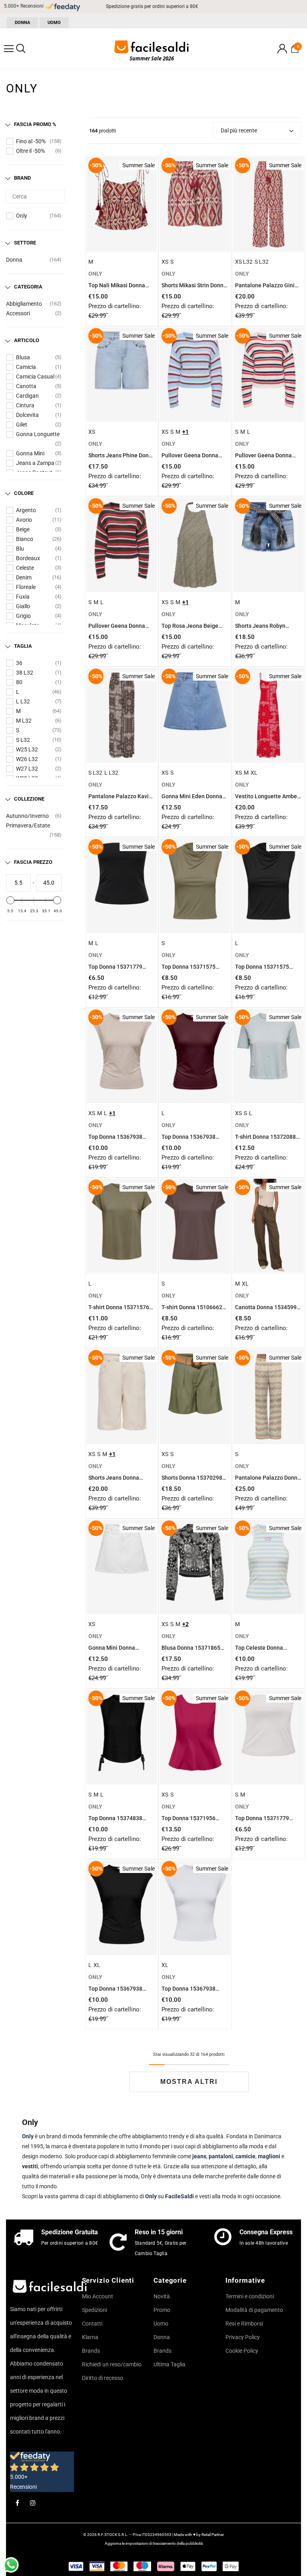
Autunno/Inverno (27, 816)
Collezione (29, 799)
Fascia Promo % (35, 124)
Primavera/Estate (28, 825)
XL (254, 773)
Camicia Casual (35, 377)
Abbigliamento (24, 304)
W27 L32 (27, 769)
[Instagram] (33, 2503)
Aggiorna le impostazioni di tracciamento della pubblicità (154, 2543)
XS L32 (244, 262)
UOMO (54, 23)
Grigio (23, 616)
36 (19, 663)
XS (165, 262)
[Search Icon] (21, 49)
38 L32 (25, 673)
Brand (22, 178)
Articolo (27, 340)
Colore (24, 493)
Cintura (25, 405)
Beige (23, 529)
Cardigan (27, 396)
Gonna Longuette (38, 434)
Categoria (28, 287)
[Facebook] (17, 2503)
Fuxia (23, 597)
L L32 (23, 701)
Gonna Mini (30, 453)
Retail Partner (213, 2535)
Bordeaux (28, 558)
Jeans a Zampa (35, 463)
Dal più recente (239, 130)
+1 (185, 432)
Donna (14, 260)
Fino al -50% (31, 141)
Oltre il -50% (30, 151)
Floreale (26, 587)
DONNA (22, 23)
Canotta (26, 386)
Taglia (23, 646)
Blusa (23, 357)
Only (22, 216)
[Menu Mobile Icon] (9, 49)
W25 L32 (27, 749)
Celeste (25, 568)
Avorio (24, 520)
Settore (25, 243)
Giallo (23, 606)
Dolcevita (27, 415)
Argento (26, 510)
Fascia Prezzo (33, 862)
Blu (20, 549)
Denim (24, 577)
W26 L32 (27, 759)
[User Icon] (282, 49)
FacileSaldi (179, 2196)
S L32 (23, 740)
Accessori (18, 313)
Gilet (22, 425)
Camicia (26, 367)
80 (19, 682)
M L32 (24, 721)
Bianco (25, 539)
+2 (185, 1624)
